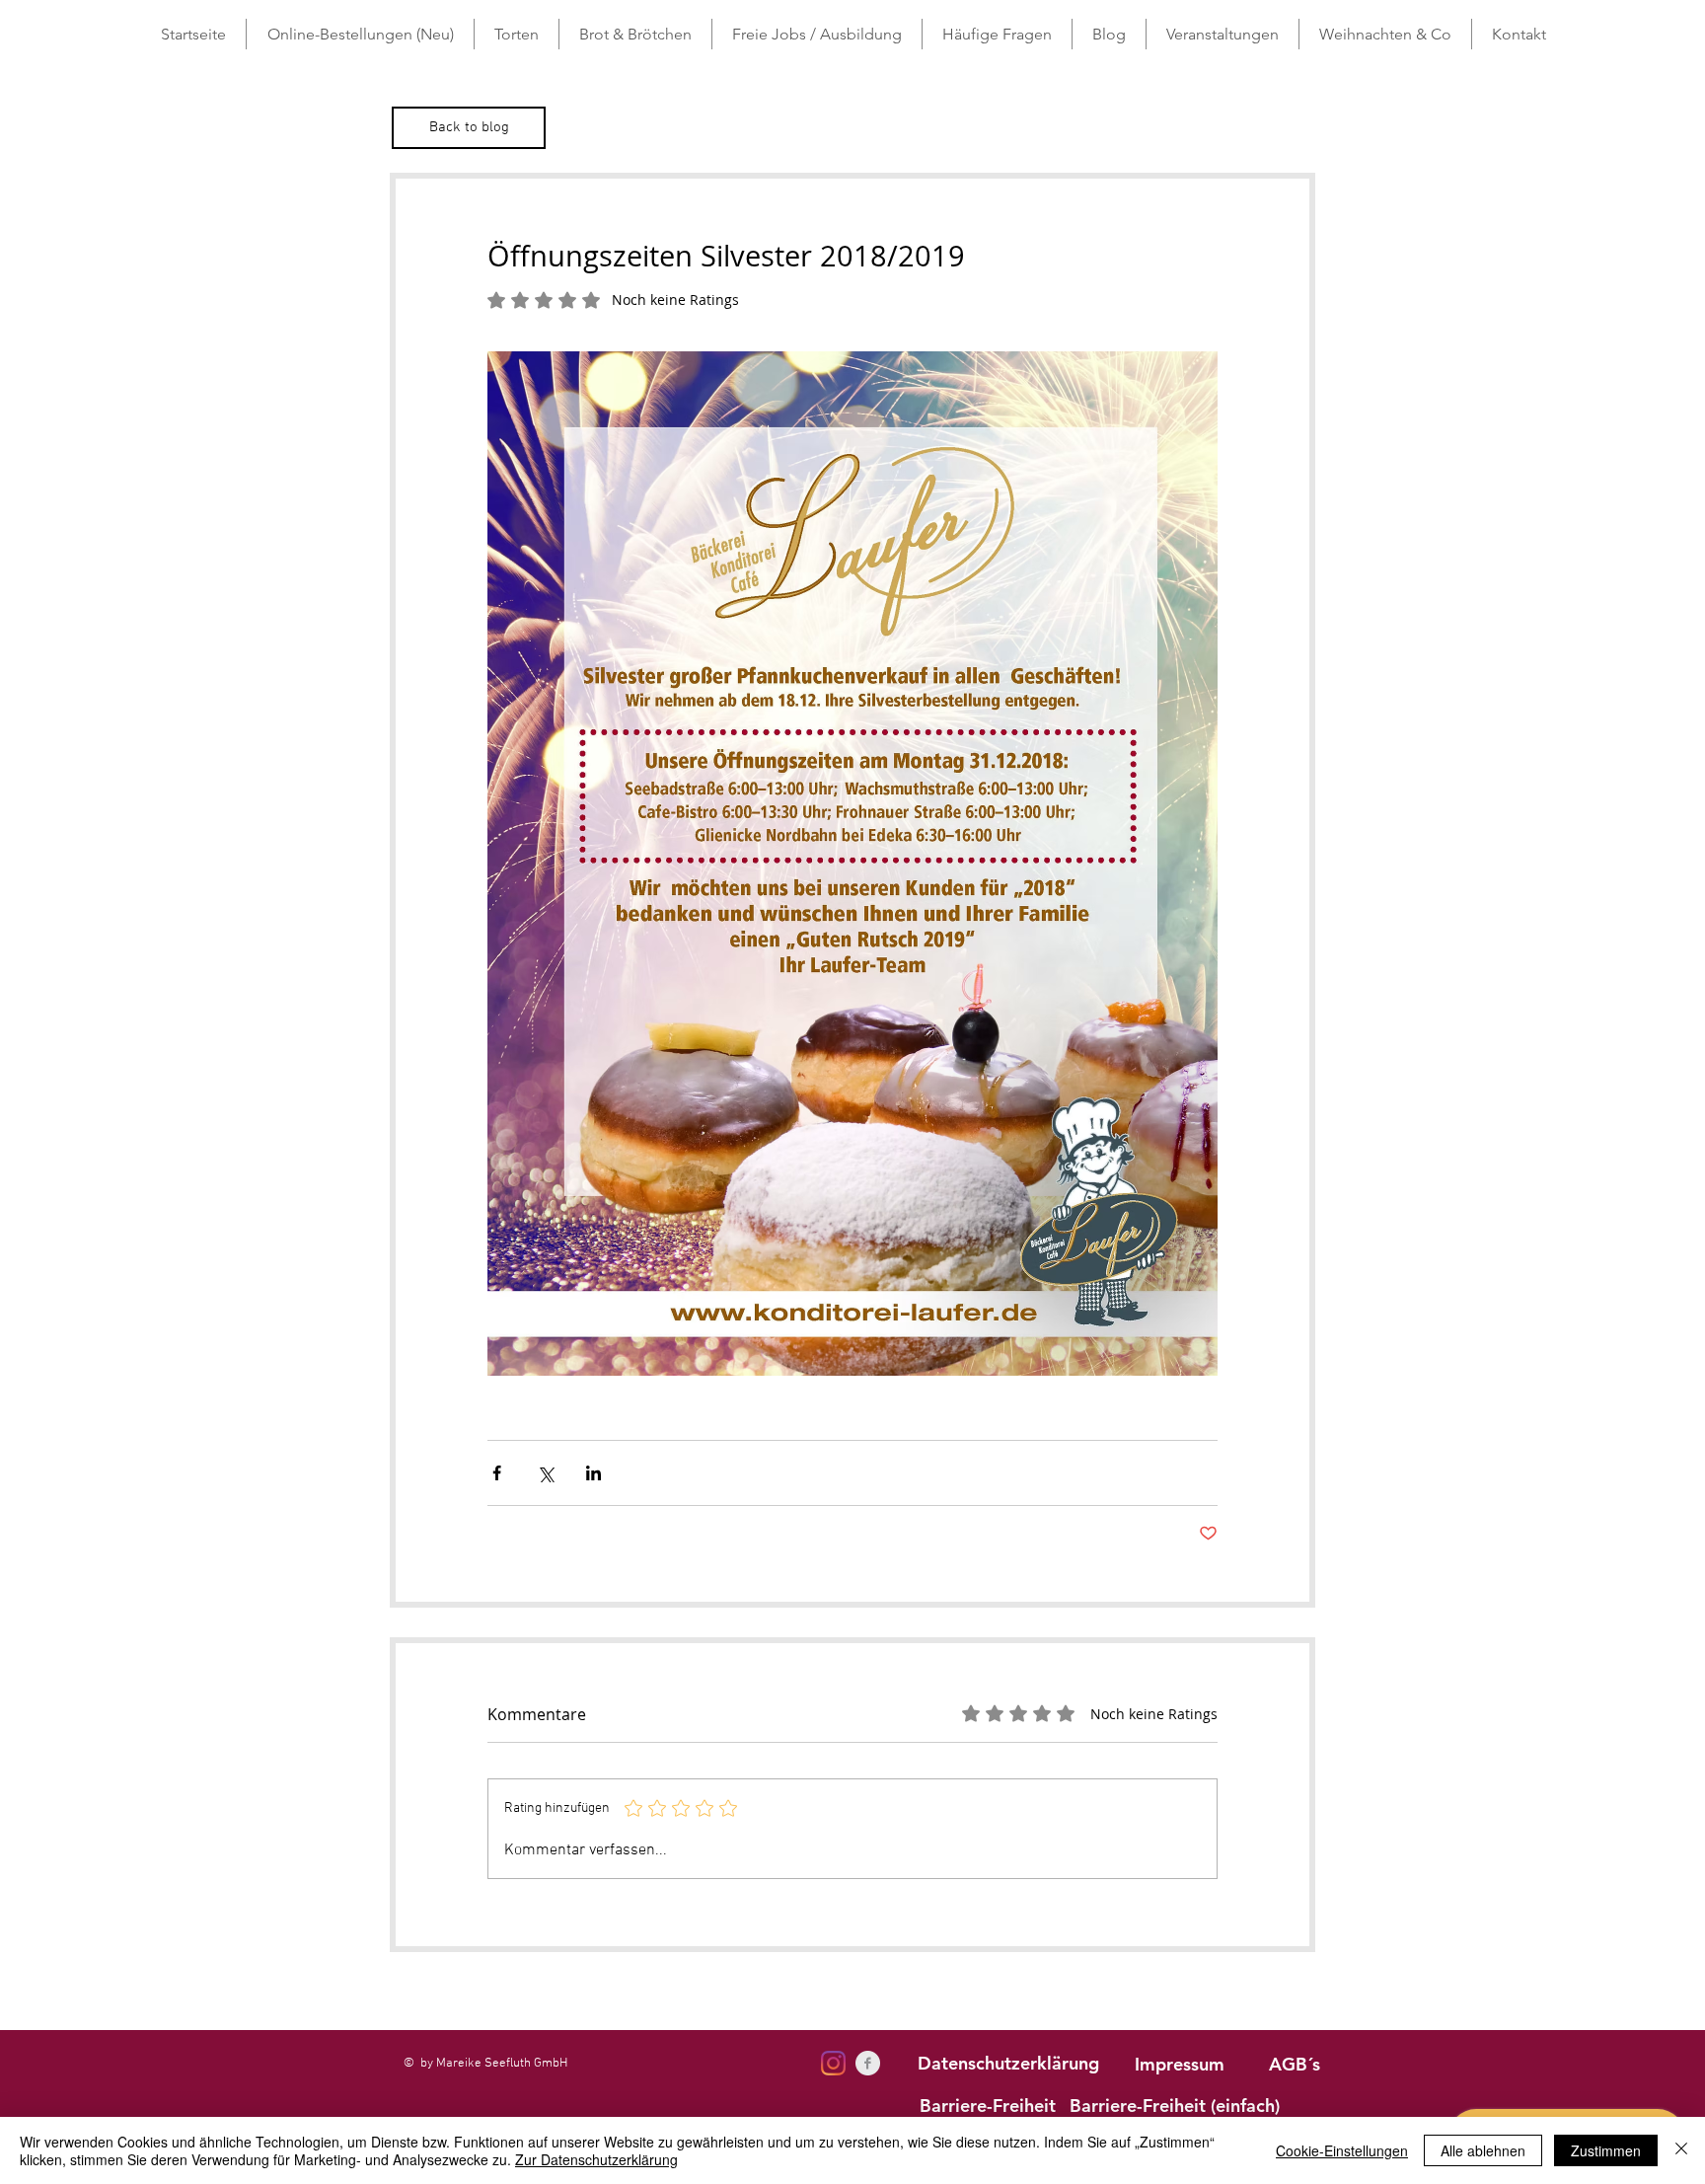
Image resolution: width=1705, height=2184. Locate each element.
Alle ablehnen (1483, 2150)
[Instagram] (833, 2063)
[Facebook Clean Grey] (868, 2063)
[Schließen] (1681, 2150)
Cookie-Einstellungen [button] (1342, 2150)
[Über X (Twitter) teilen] (545, 1473)
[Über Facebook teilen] (497, 1473)
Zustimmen (1606, 2150)
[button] (517, 34)
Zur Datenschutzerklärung (596, 2159)
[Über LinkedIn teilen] (593, 1473)
